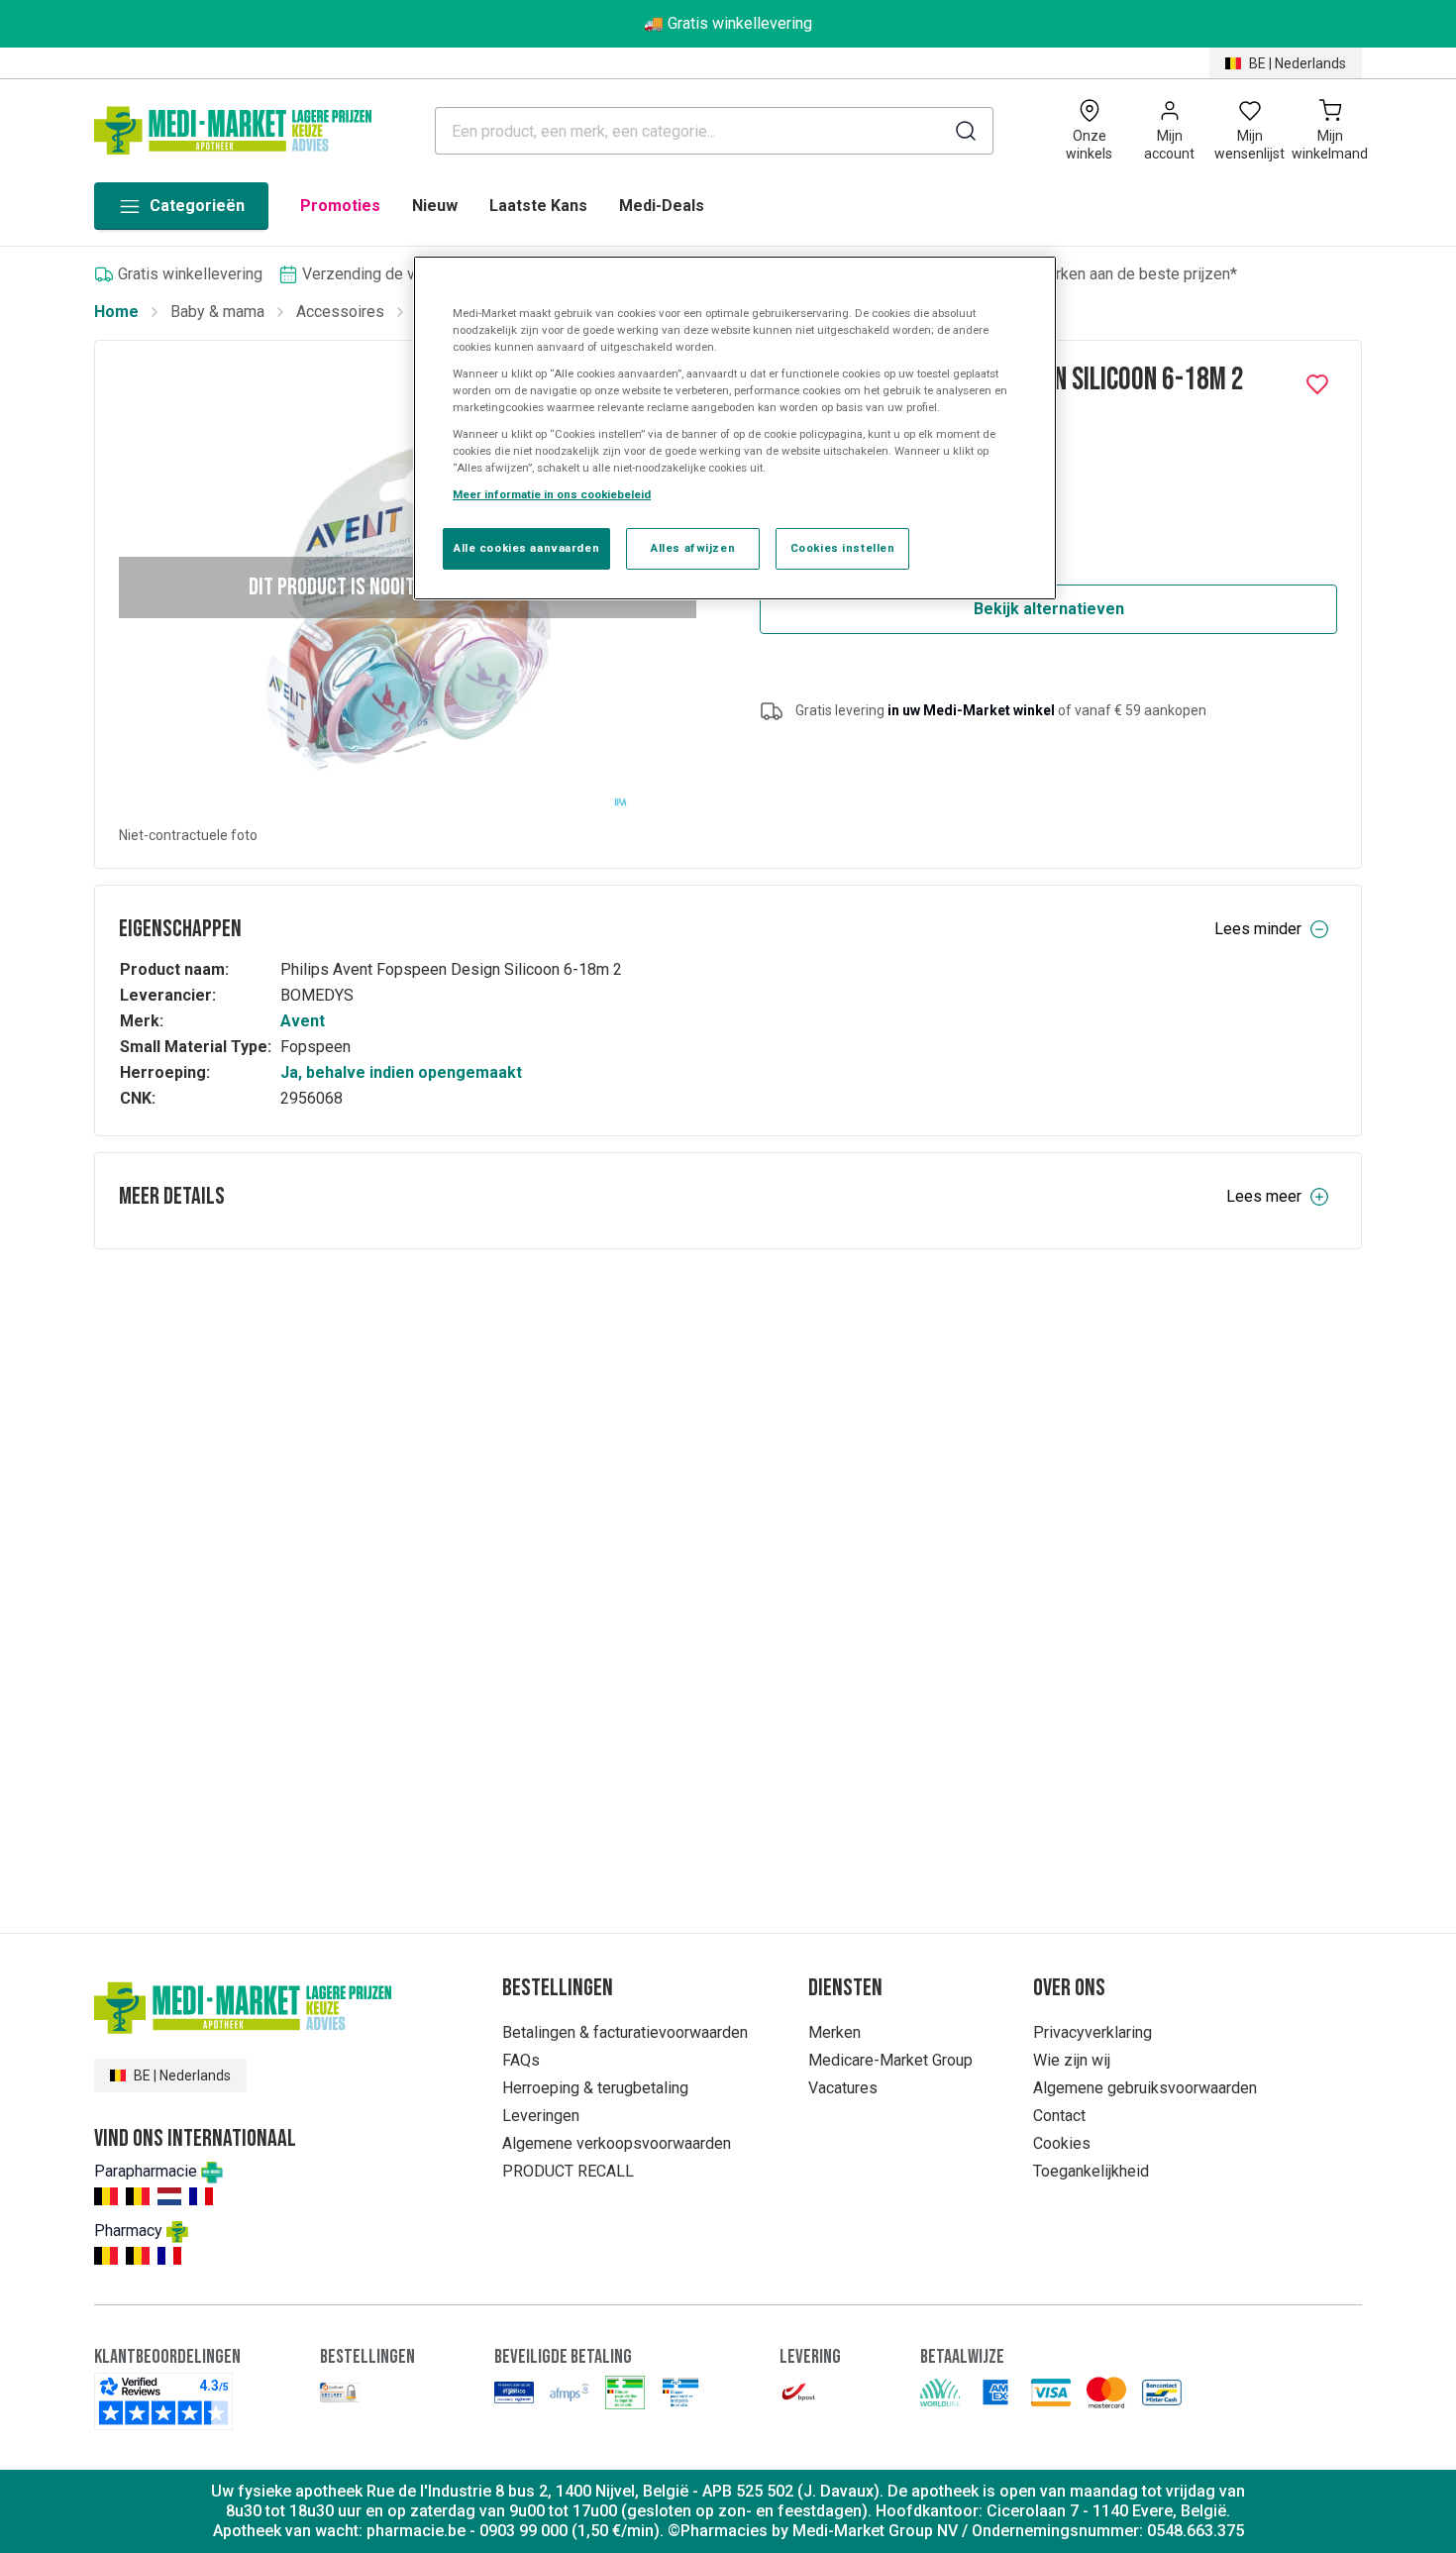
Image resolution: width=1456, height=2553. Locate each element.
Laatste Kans (538, 206)
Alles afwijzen (693, 548)
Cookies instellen (843, 548)
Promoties (340, 206)
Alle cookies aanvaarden (526, 548)
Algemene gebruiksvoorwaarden (1145, 2088)
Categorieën (197, 206)
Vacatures (843, 2088)
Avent (303, 1021)
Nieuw (435, 206)
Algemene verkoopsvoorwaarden (617, 2143)
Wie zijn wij (1072, 2060)
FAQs (521, 2060)
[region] (735, 428)
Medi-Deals (662, 206)
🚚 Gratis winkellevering (728, 23)
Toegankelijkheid (1091, 2171)
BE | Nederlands (1298, 63)
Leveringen (541, 2116)
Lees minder (1258, 929)
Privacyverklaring (1092, 2032)
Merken (834, 2032)
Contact (1059, 2116)
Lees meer (1264, 1196)
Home (116, 312)
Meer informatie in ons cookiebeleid (552, 494)
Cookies (1062, 2143)
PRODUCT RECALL (568, 2171)
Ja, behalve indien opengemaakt (401, 1072)
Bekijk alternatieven (1049, 609)
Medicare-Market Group (890, 2060)
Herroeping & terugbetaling (595, 2088)
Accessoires (340, 312)
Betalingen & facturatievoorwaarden (625, 2032)
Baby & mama (217, 312)
